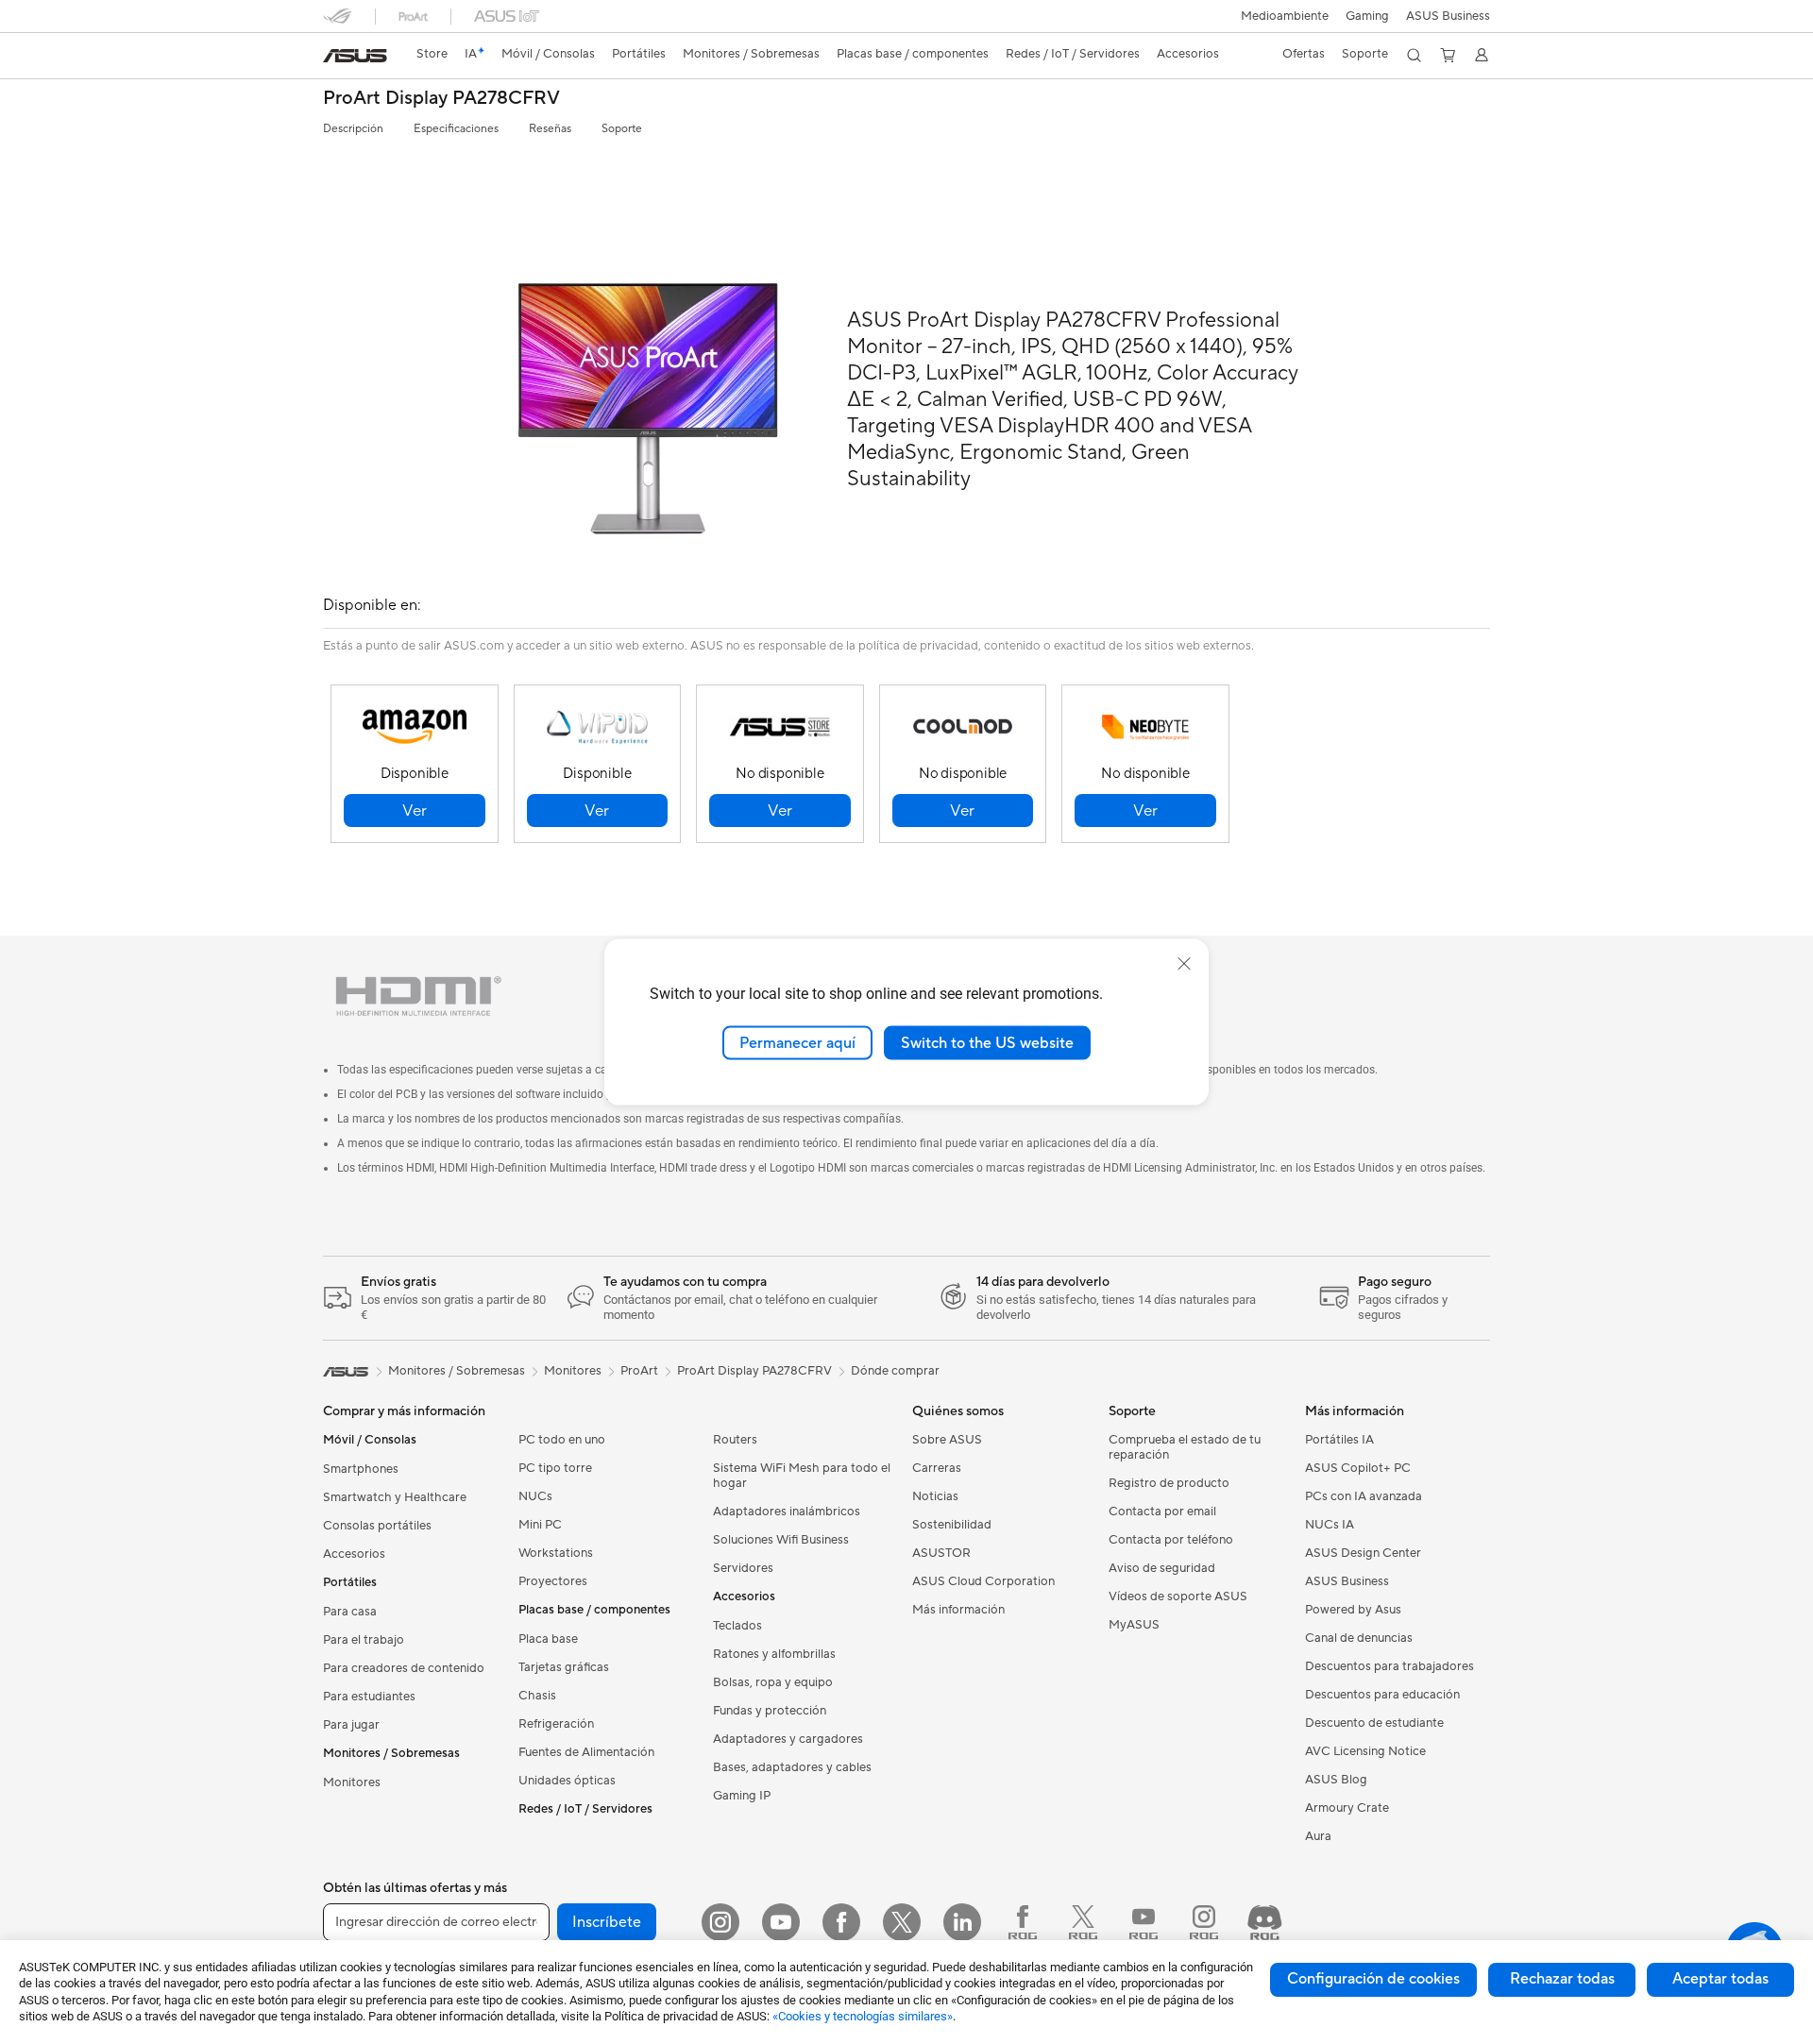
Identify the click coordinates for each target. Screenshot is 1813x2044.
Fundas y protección (770, 1711)
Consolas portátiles (377, 1526)
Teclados (737, 1626)
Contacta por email (1162, 1512)
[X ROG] (1083, 1922)
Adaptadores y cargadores (788, 1739)
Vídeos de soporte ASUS (1178, 1596)
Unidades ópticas (567, 1781)
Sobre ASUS (947, 1440)
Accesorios (354, 1554)
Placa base (548, 1639)
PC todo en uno (562, 1440)
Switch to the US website (987, 1042)
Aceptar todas (1720, 1979)
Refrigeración (556, 1724)
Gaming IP (742, 1796)
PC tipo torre (555, 1468)
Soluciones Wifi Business (781, 1540)
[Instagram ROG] (1204, 1922)
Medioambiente (1285, 16)
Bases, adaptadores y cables (792, 1767)
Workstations (556, 1553)
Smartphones (361, 1469)
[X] (902, 1922)
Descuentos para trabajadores (1389, 1666)
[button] (1367, 16)
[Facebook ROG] (1023, 1922)
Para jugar (351, 1725)
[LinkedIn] (962, 1922)
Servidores (743, 1568)
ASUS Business (1448, 16)
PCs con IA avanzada (1364, 1496)
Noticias (935, 1496)
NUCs (535, 1496)
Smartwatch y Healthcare (395, 1497)
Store (432, 54)
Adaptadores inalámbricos (787, 1512)
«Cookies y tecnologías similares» (863, 2016)
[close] (1184, 963)
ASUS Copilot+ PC (1358, 1468)
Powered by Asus (1353, 1610)
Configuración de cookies (1373, 1979)
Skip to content (334, 58)
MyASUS (1134, 1625)
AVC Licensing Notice (1365, 1751)
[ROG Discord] (1264, 1922)
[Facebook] (841, 1922)
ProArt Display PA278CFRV (441, 99)
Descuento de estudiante (1374, 1723)
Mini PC (540, 1525)
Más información (958, 1610)
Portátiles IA (1339, 1440)
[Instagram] (720, 1922)
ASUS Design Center (1363, 1553)
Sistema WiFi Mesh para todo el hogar (802, 1476)
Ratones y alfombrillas (774, 1654)
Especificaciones (456, 129)
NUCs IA (1330, 1525)
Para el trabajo (364, 1640)
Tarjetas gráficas (564, 1667)
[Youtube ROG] (1144, 1922)
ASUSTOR (941, 1553)
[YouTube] (781, 1922)
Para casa (350, 1612)
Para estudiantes (369, 1697)
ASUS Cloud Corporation (983, 1581)
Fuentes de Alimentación (586, 1752)
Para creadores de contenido (404, 1668)
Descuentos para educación (1382, 1695)
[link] (355, 56)
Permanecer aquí (797, 1042)
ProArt (639, 1371)
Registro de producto (1169, 1483)
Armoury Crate (1347, 1808)
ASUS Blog (1336, 1780)
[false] (415, 811)
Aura (1318, 1836)
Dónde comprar (895, 1371)
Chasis (537, 1696)
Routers (735, 1440)
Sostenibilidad (952, 1525)
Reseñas (550, 129)
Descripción (353, 129)
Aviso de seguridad (1162, 1568)
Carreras (937, 1468)
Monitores (352, 1782)
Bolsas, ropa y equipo (773, 1682)
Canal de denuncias (1359, 1638)
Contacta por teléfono (1171, 1540)
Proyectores (553, 1581)
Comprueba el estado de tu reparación (1185, 1447)
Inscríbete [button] (607, 1922)
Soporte (622, 129)
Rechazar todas (1562, 1979)
